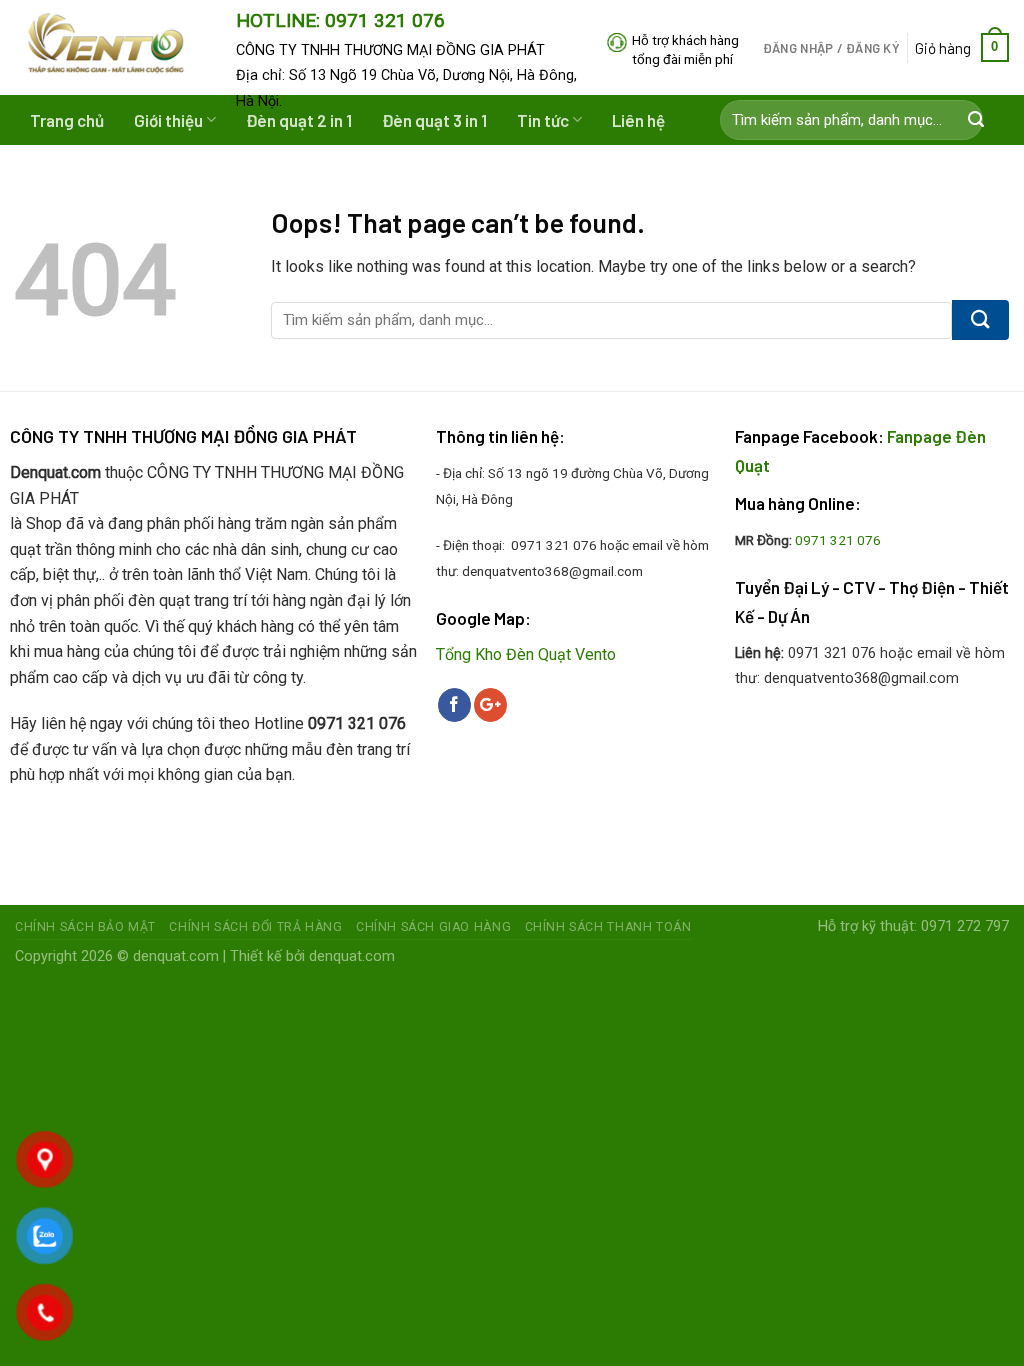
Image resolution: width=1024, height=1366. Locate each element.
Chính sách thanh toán (608, 927)
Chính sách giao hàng (433, 927)
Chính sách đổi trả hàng (255, 927)
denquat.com (176, 956)
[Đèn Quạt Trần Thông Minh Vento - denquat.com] (110, 47)
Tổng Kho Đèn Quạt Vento (526, 654)
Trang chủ (67, 120)
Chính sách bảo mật (85, 927)
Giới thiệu (168, 120)
